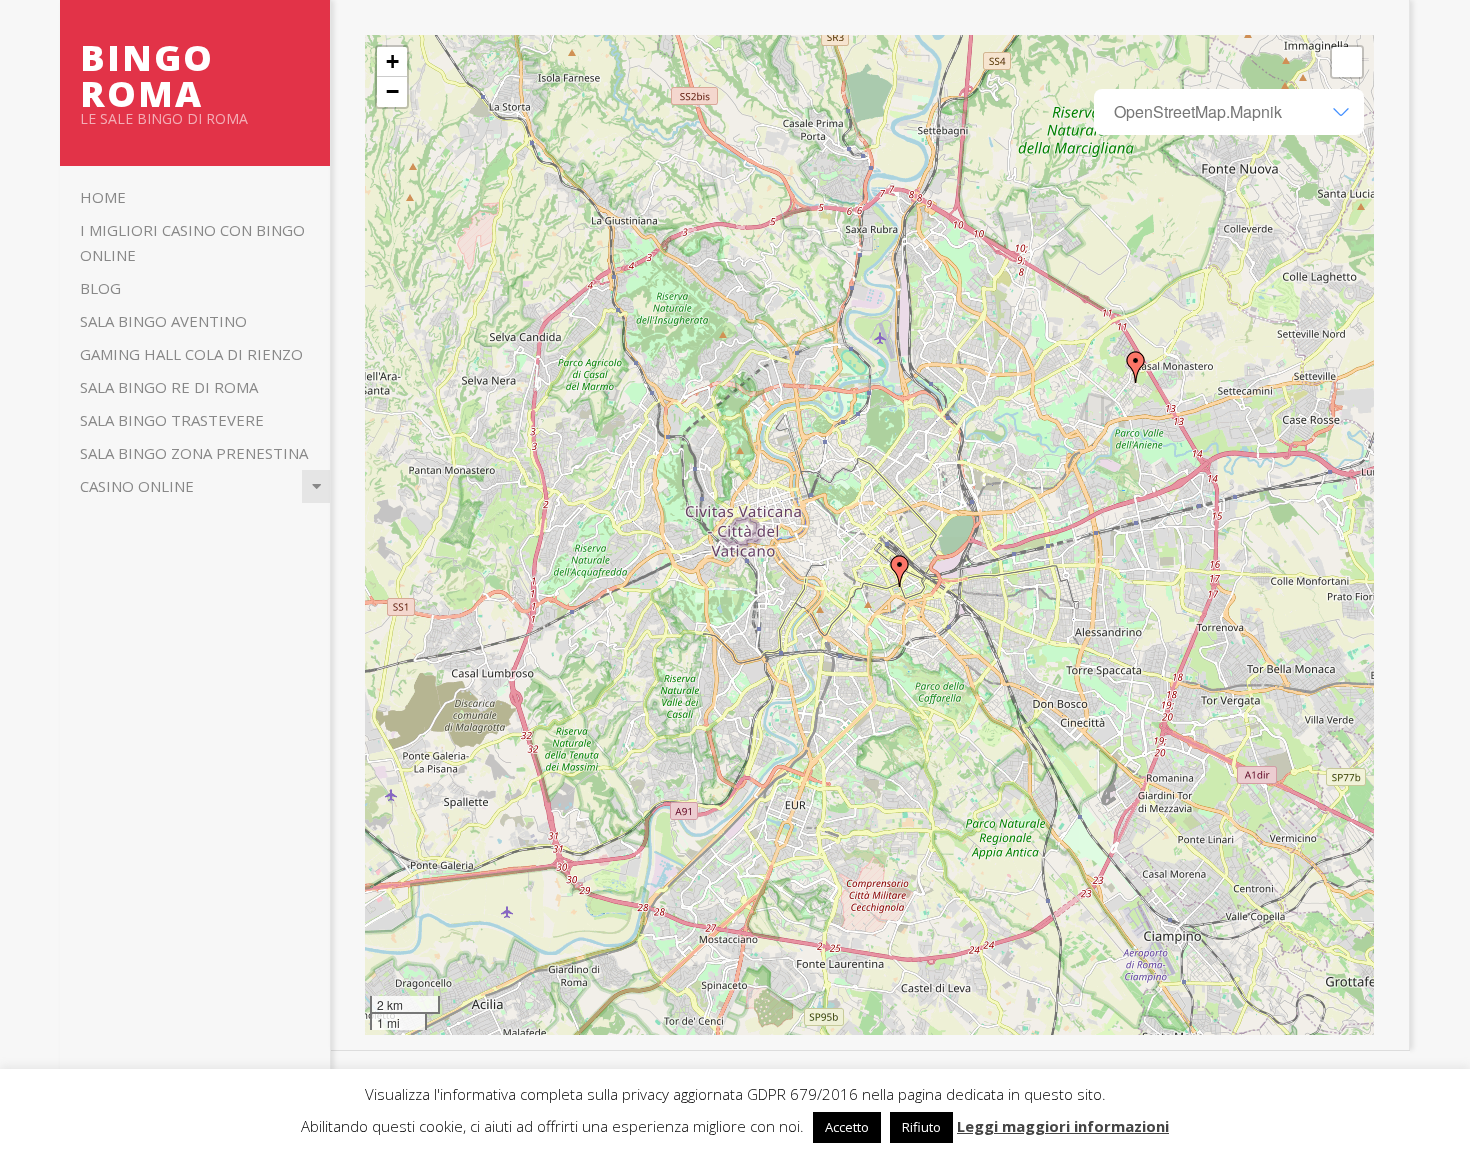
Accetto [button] (847, 1127)
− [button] (392, 91)
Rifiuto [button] (921, 1127)
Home (103, 197)
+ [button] (392, 61)
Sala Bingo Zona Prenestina (194, 453)
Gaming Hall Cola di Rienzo (191, 354)
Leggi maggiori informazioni (1063, 1126)
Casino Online (137, 486)
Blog (100, 288)
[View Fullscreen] (1347, 62)
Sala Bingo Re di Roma (169, 387)
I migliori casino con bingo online (192, 242)
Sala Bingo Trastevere (172, 420)
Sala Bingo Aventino (163, 321)
